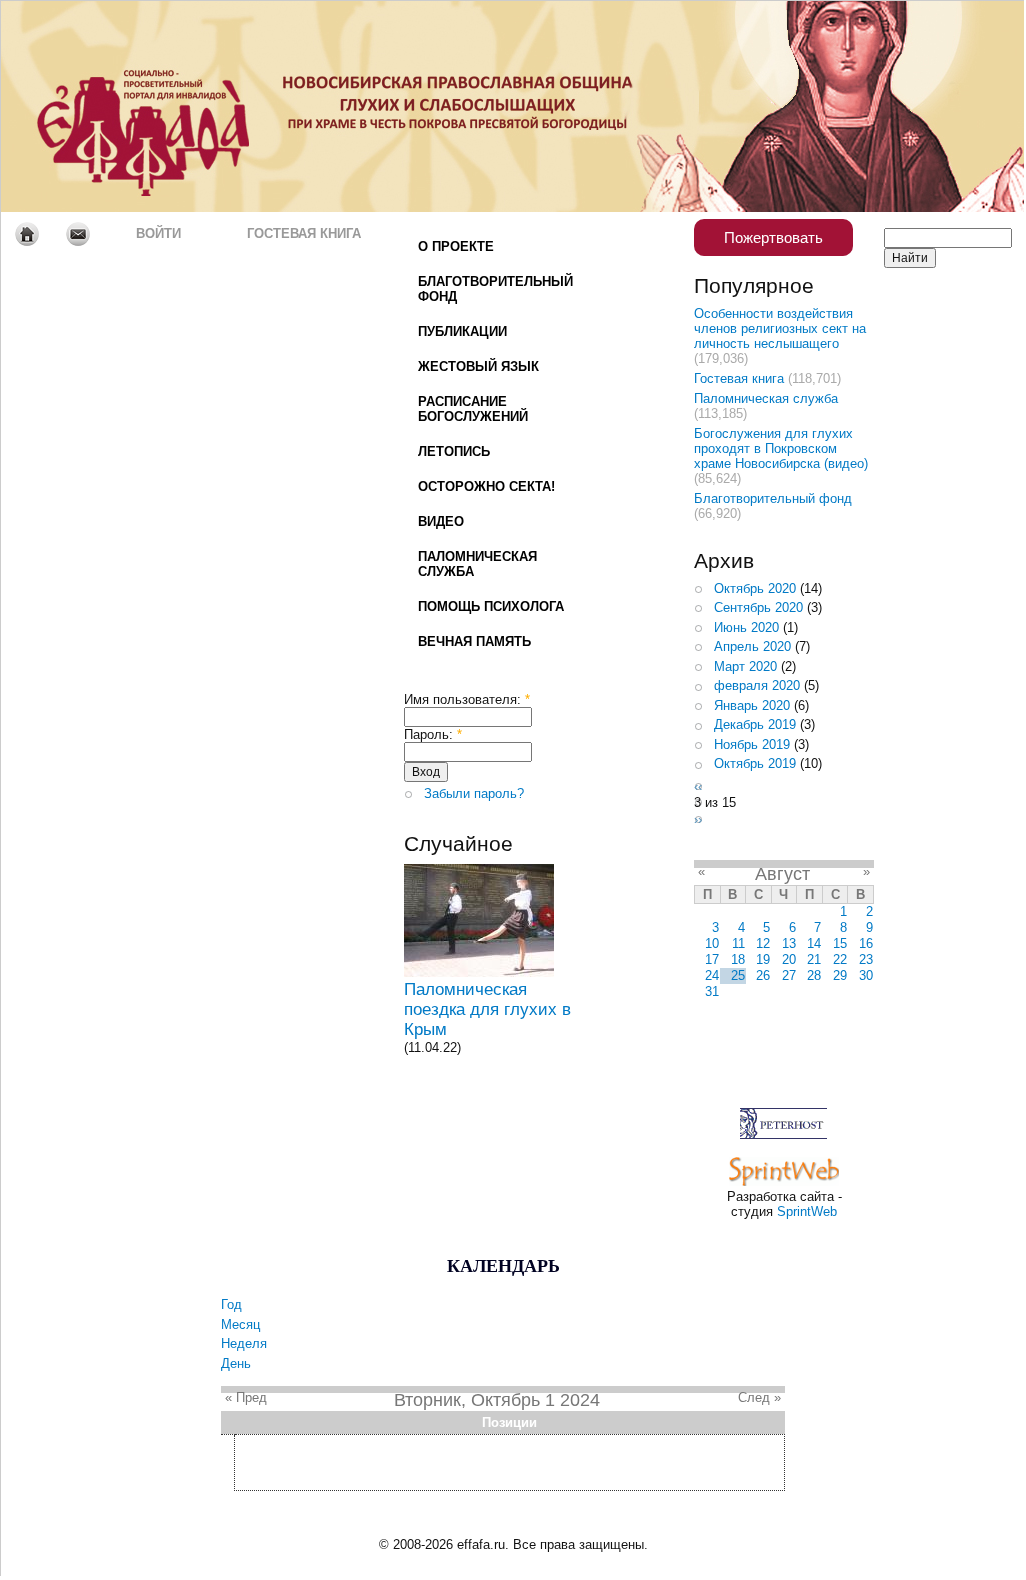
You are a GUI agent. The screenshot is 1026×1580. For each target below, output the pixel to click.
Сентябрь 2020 (758, 607)
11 (738, 943)
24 (712, 975)
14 (814, 943)
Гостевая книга (304, 233)
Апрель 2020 (752, 646)
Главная (26, 234)
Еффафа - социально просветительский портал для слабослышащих (188, 106)
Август (782, 874)
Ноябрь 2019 (752, 744)
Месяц (240, 1324)
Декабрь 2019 (755, 724)
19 (763, 959)
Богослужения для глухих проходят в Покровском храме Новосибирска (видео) (781, 448)
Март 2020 (745, 666)
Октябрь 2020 (755, 588)
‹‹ (698, 786)
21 (814, 959)
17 (712, 959)
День (236, 1363)
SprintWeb (807, 1211)
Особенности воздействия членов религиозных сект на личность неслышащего (780, 328)
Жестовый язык (478, 366)
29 (840, 975)
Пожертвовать (773, 237)
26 (763, 975)
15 (840, 943)
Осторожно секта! (486, 486)
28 (814, 975)
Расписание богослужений (473, 409)
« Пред (246, 1397)
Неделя (244, 1343)
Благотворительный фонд (495, 289)
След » (759, 1397)
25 (738, 975)
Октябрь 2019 (755, 763)
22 (840, 959)
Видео (441, 521)
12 (763, 943)
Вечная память (474, 641)
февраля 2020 (757, 685)
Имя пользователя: (467, 699)
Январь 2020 (752, 705)
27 (789, 975)
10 (712, 943)
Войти (158, 233)
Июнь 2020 (746, 627)
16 (866, 943)
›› (698, 819)
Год (231, 1304)
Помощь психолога (491, 606)
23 (866, 959)
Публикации (462, 331)
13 (789, 943)
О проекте (456, 246)
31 (712, 991)
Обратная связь (77, 234)
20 (789, 959)
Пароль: (433, 734)
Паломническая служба (477, 564)
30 (866, 975)
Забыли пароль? (474, 793)
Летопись (454, 451)
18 (738, 959)
